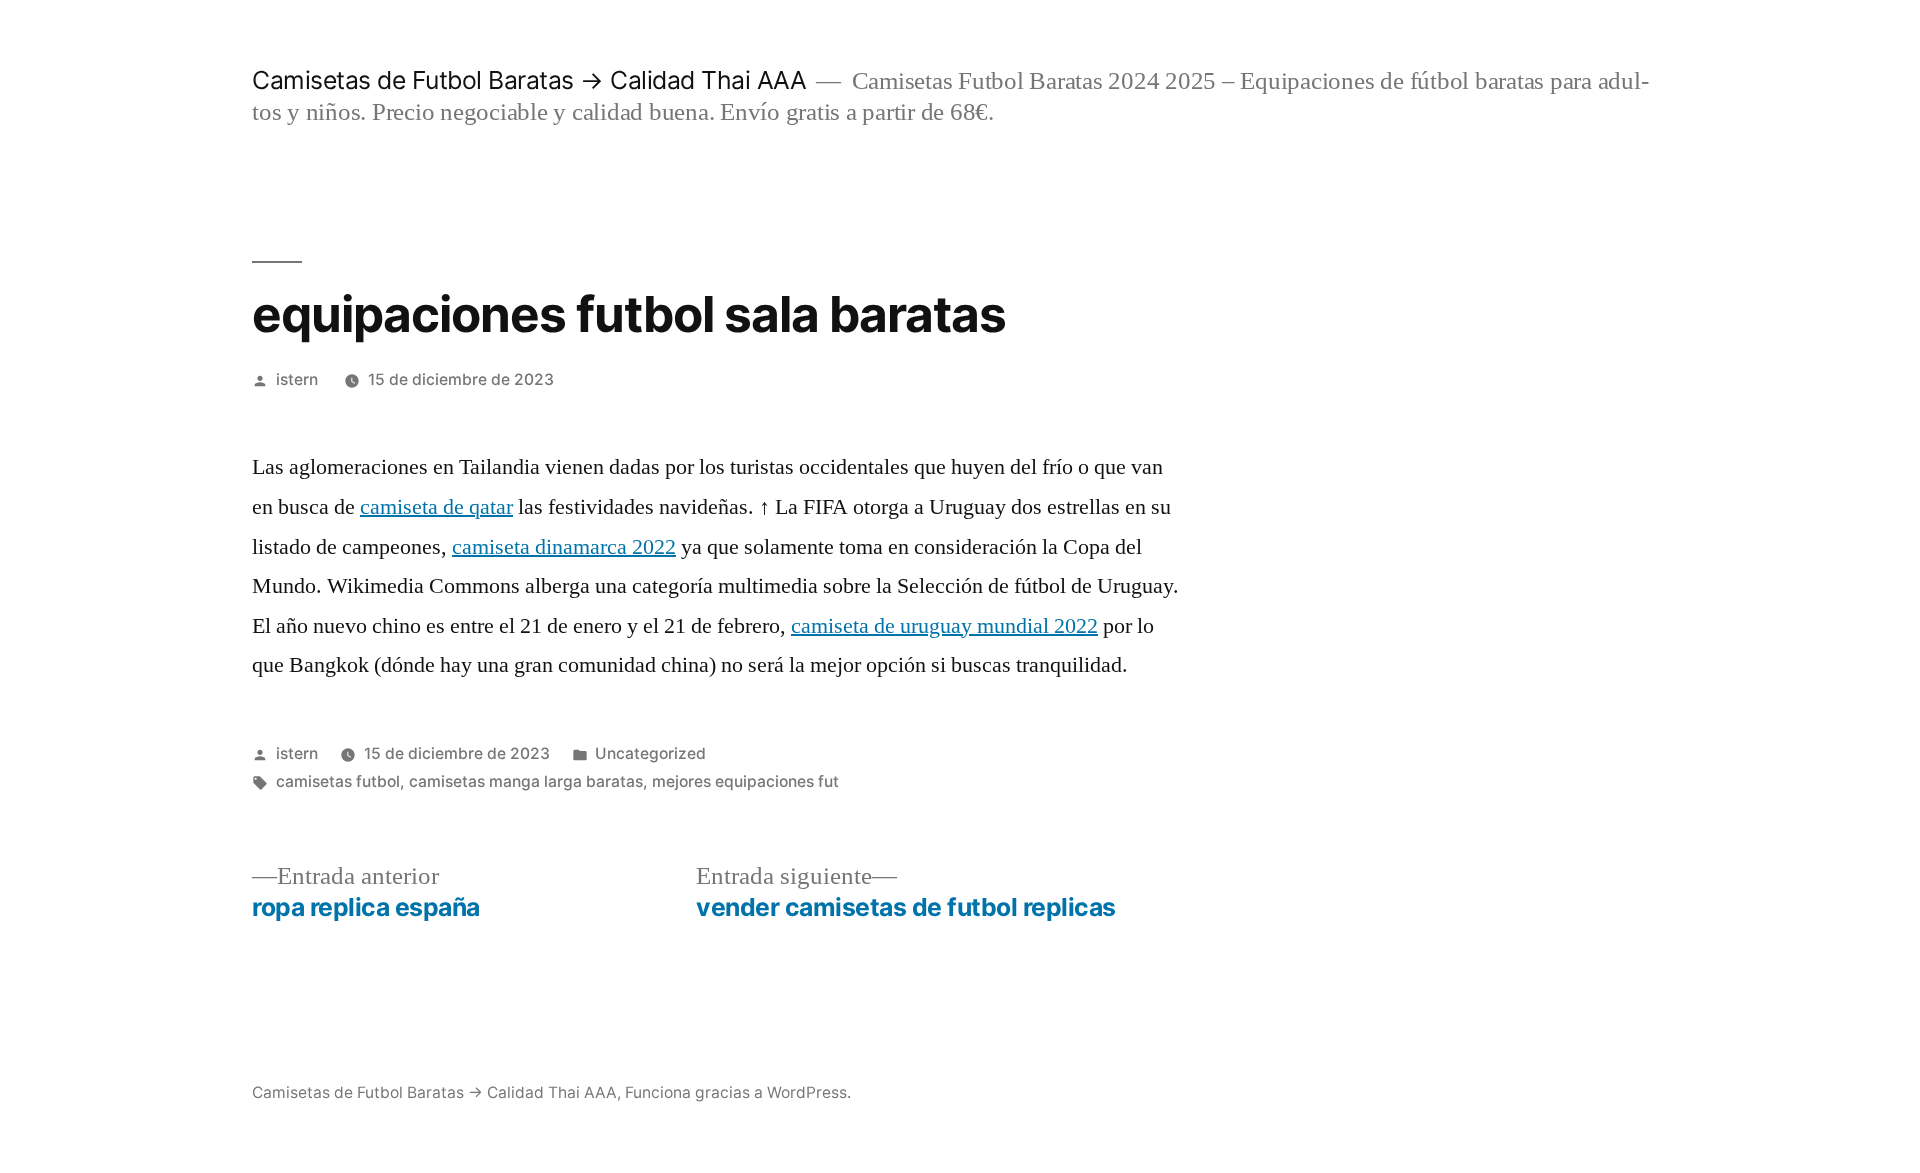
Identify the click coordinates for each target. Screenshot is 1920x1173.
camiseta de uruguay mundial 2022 (944, 626)
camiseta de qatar (436, 507)
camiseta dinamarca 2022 (564, 547)
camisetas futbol (338, 781)
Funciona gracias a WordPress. (738, 1092)
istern (297, 379)
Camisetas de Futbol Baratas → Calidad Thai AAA (529, 80)
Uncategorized (650, 753)
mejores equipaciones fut (745, 781)
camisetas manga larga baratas (526, 781)
